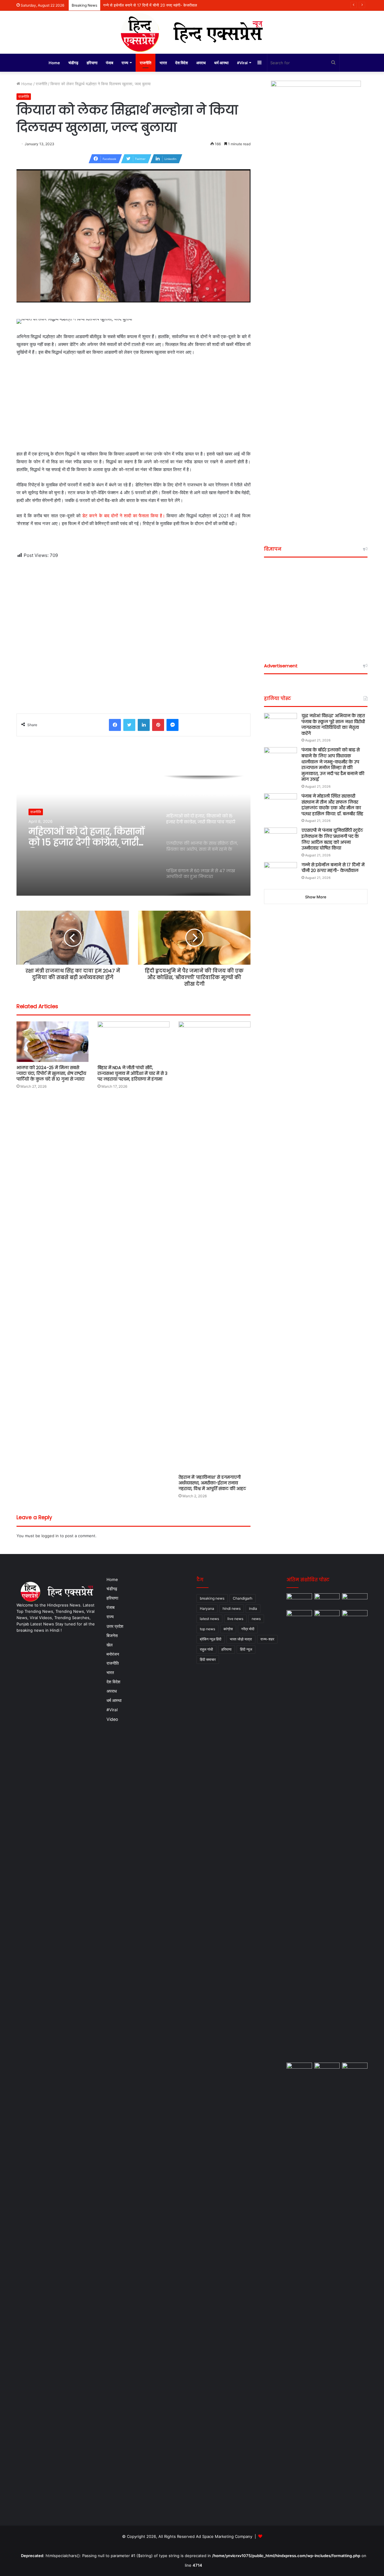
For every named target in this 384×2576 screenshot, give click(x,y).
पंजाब (109, 63)
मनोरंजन (113, 1654)
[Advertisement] (133, 406)
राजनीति (145, 63)
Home (54, 63)
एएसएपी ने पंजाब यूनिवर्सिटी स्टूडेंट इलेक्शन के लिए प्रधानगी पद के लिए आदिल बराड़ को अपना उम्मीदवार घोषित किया (332, 839)
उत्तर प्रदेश (115, 1626)
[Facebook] (115, 725)
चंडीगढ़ (73, 63)
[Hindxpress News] (192, 32)
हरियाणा (92, 63)
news (256, 1619)
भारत (163, 63)
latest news (209, 1619)
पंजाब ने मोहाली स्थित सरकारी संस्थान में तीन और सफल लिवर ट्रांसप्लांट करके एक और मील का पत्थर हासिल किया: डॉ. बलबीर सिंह (332, 805)
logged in (50, 1536)
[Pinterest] (158, 725)
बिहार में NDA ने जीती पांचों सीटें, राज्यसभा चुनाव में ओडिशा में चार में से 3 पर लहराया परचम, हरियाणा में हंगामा (132, 1073)
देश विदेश (181, 63)
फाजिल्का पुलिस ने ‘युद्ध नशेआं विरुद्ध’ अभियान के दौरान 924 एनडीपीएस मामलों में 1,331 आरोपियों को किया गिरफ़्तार (185, 5)
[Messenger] (172, 725)
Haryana (207, 1608)
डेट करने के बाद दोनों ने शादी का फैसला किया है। (124, 516)
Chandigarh (243, 1598)
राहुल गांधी (206, 1649)
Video (112, 1719)
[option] (133, 836)
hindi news (232, 1608)
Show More (316, 897)
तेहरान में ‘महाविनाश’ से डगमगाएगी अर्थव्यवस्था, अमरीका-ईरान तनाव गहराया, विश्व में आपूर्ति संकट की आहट (212, 1483)
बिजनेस (112, 1635)
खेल (109, 1645)
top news (207, 1629)
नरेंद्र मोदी (248, 1629)
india (253, 1608)
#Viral (242, 63)
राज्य (125, 63)
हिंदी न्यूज (246, 1649)
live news (235, 1619)
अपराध (201, 63)
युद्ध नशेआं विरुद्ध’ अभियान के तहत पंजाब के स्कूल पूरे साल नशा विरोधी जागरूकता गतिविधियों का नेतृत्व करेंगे (333, 724)
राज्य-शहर (267, 1639)
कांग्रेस (228, 1629)
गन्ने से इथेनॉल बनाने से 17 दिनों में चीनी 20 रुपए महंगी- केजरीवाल (333, 868)
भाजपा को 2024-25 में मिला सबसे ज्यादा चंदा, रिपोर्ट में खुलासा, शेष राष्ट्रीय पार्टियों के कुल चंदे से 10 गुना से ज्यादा (51, 1073)
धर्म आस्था (221, 63)
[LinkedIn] (144, 725)
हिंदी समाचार (208, 1659)
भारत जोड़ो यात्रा (241, 1639)
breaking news (212, 1598)
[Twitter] (129, 725)
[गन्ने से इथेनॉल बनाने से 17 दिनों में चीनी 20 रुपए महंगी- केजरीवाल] (280, 873)
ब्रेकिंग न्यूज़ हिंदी (211, 1639)
